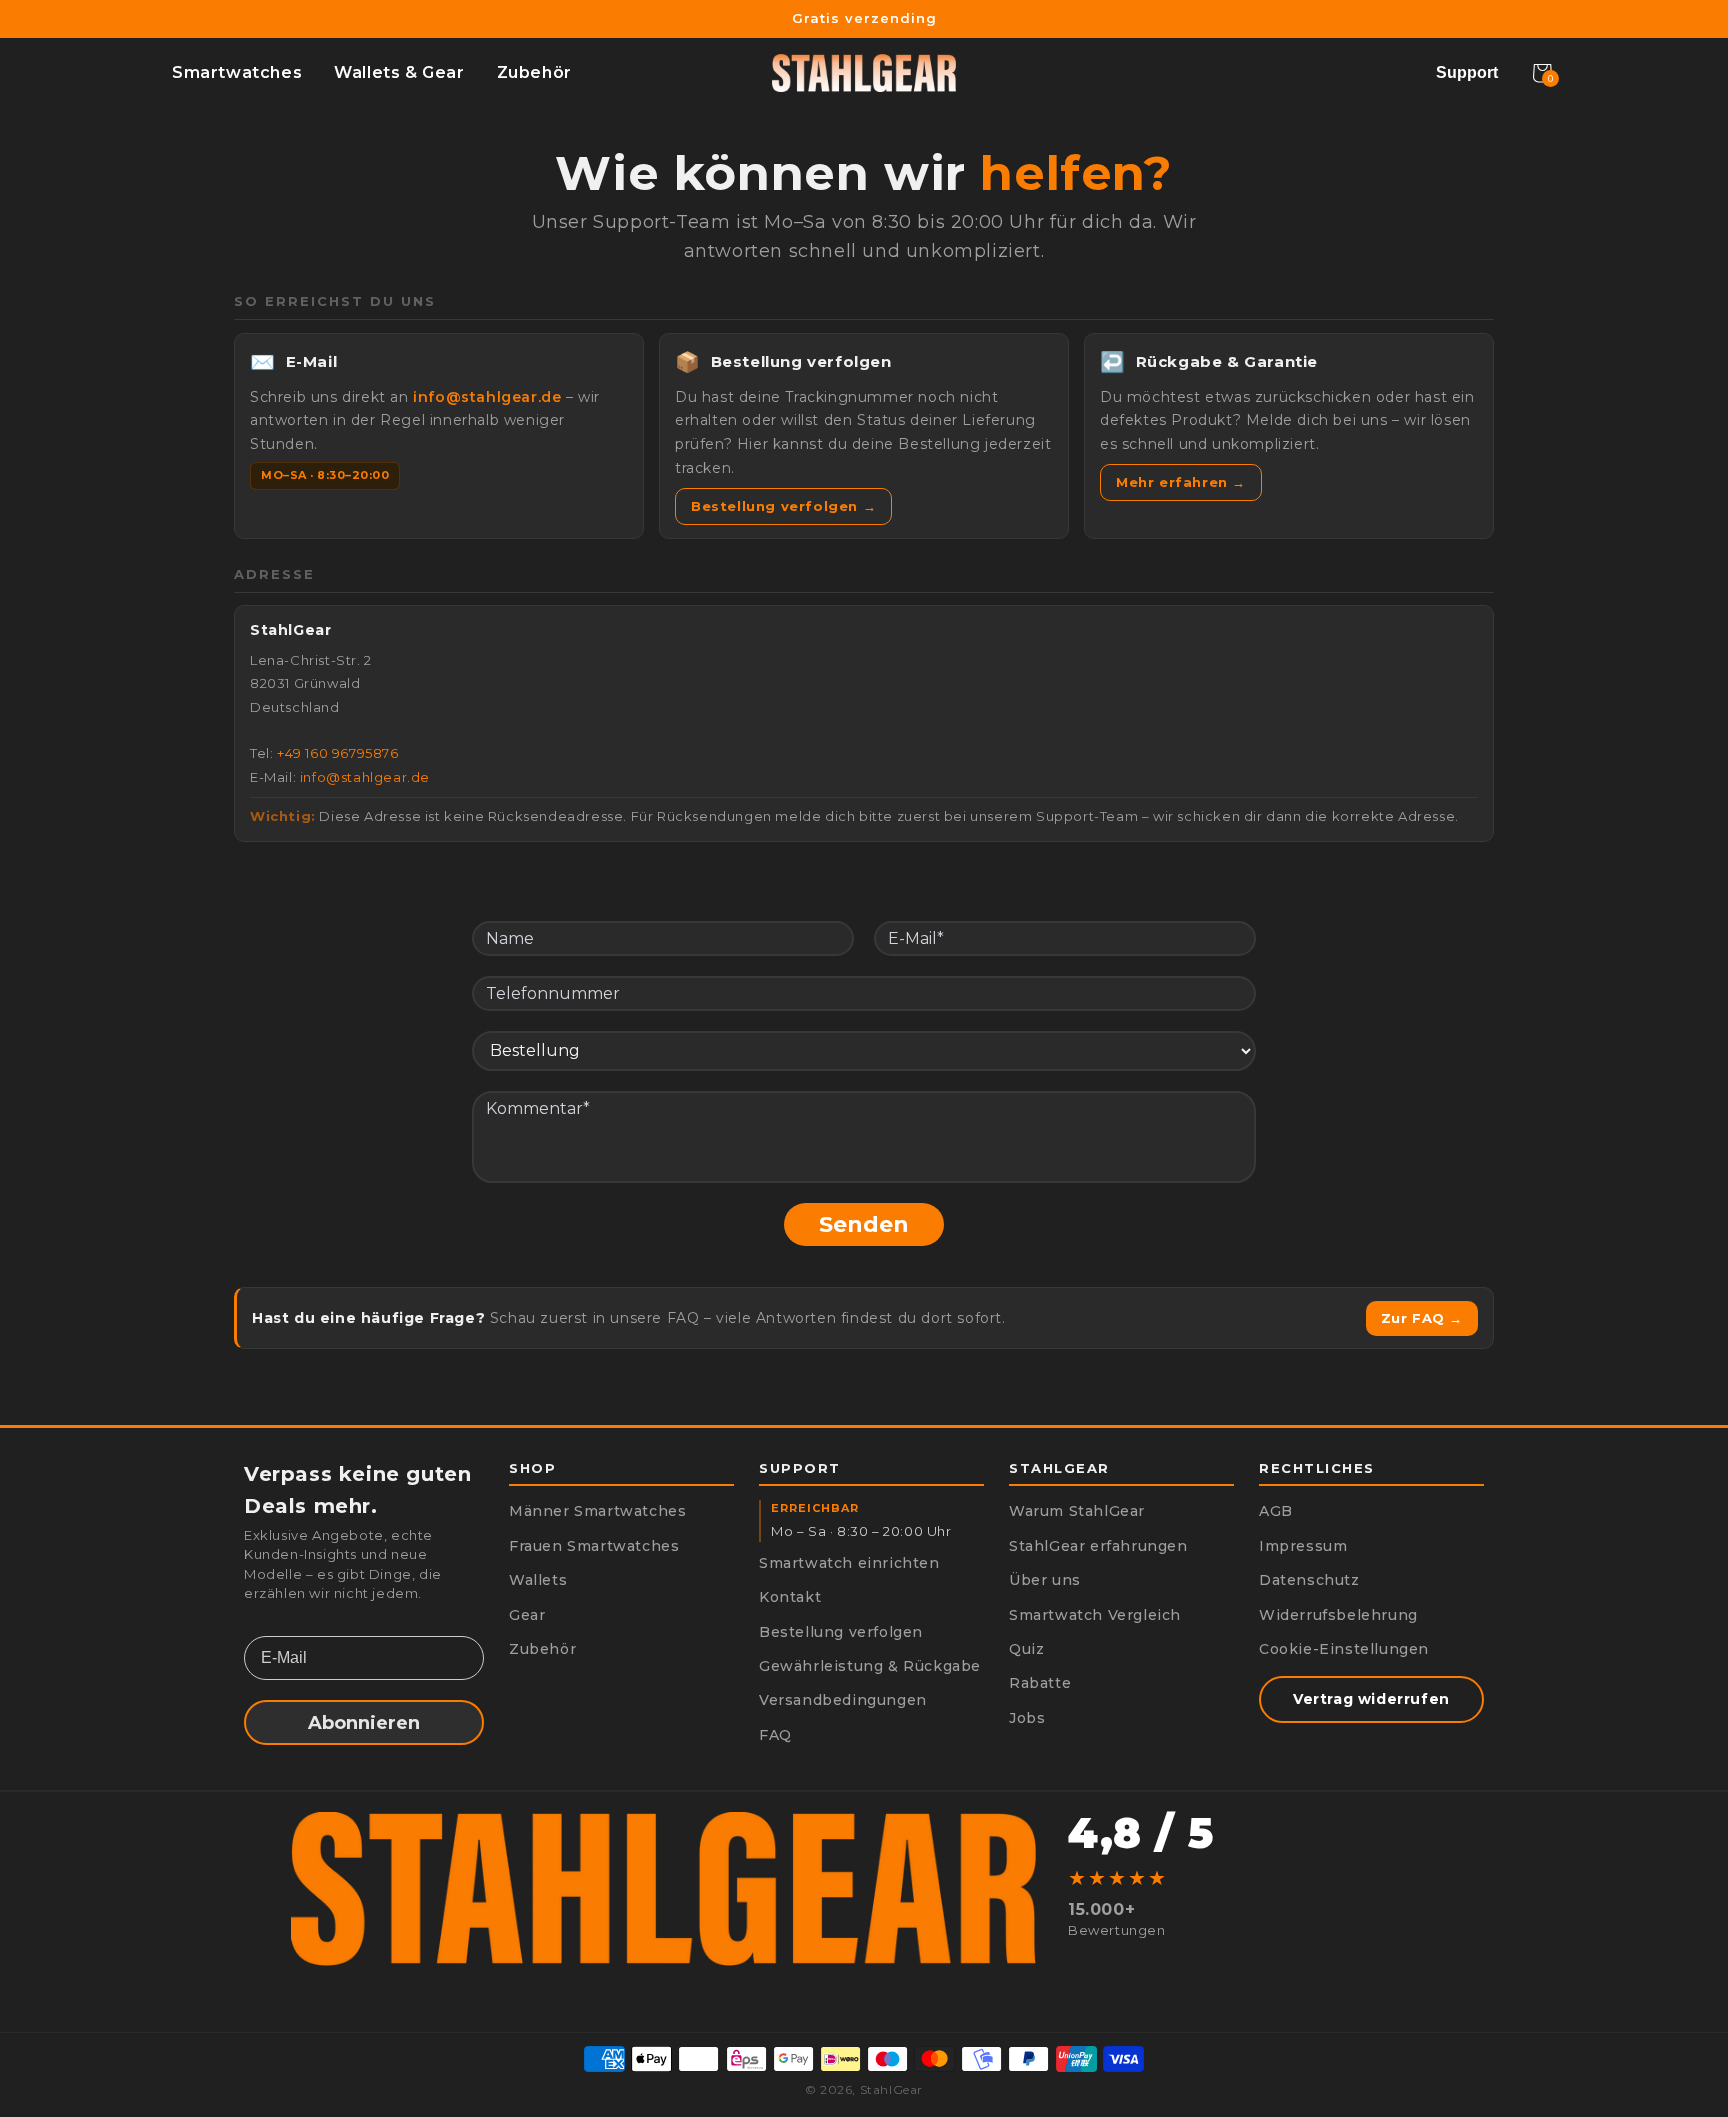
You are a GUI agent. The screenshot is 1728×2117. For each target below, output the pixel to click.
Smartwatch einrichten (849, 1563)
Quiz (1026, 1649)
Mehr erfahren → (1181, 482)
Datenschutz (1309, 1580)
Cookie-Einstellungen (1344, 1649)
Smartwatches (237, 72)
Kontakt (790, 1597)
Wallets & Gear (399, 72)
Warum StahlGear (1077, 1511)
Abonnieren (364, 1723)
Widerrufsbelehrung (1338, 1615)
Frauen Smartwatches (594, 1546)
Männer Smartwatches (597, 1511)
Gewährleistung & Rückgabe (870, 1666)
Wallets (538, 1580)
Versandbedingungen (843, 1700)
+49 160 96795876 (338, 753)
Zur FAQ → (1422, 1318)
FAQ (775, 1735)
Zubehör (534, 72)
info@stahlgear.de (487, 397)
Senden (864, 1224)
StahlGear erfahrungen (1098, 1546)
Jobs (1027, 1718)
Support (1467, 72)
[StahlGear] (864, 73)
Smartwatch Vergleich (1095, 1615)
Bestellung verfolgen (841, 1632)
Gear (527, 1615)
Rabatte (1040, 1683)
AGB (1276, 1511)
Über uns (1045, 1580)
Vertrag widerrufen (1371, 1699)
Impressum (1303, 1546)
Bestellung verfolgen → (783, 506)
